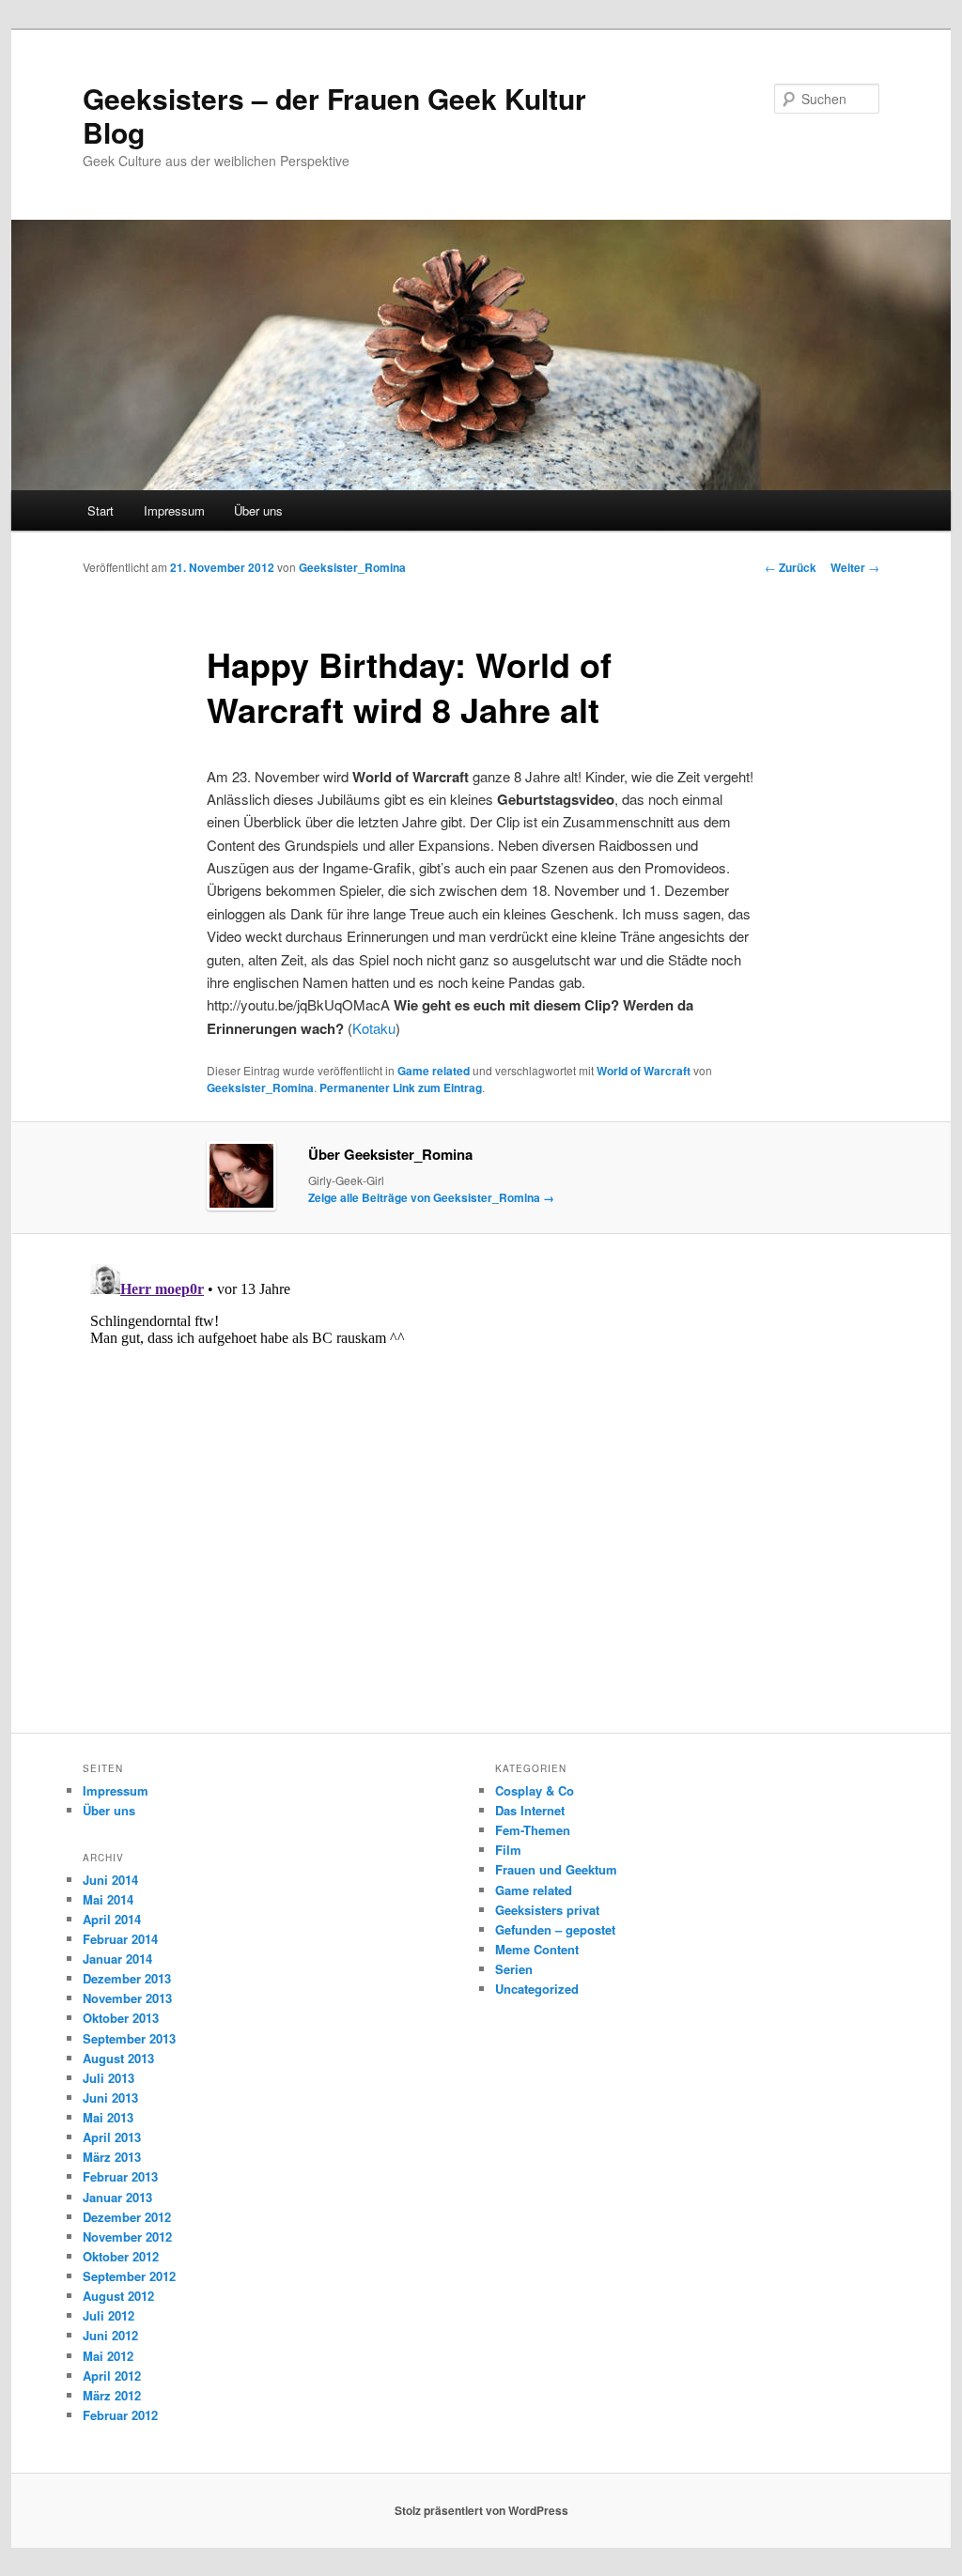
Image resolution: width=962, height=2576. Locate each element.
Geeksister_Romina (352, 567)
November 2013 (127, 1998)
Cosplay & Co (535, 1790)
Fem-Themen (533, 1830)
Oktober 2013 (121, 2018)
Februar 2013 (120, 2176)
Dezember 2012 (127, 2217)
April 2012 (112, 2375)
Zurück (791, 567)
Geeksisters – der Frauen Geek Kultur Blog (334, 115)
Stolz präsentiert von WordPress (481, 2510)
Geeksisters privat (547, 1910)
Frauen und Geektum (556, 1869)
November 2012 (127, 2237)
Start (101, 510)
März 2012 (112, 2395)
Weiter (855, 567)
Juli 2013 (109, 2078)
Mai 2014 (108, 1899)
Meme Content (537, 1949)
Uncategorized (537, 1989)
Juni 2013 (110, 2098)
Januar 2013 (117, 2197)
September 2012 (129, 2276)
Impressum (174, 510)
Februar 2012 (120, 2415)
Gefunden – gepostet (555, 1929)
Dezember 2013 (127, 1978)
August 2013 (118, 2058)
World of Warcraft (644, 1071)
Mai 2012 (108, 2356)
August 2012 (118, 2296)
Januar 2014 (117, 1959)
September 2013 (129, 2038)
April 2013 (112, 2137)
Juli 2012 (109, 2315)
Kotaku (374, 1028)
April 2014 (112, 1919)
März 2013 (112, 2157)
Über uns (258, 510)
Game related (434, 1071)
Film (508, 1850)
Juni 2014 (110, 1880)
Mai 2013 (108, 2117)
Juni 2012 (110, 2335)
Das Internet (530, 1810)
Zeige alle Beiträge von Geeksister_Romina (431, 1197)
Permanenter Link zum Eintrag (401, 1087)
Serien (514, 1969)
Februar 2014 (120, 1939)
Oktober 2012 (121, 2256)
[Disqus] (481, 1491)
